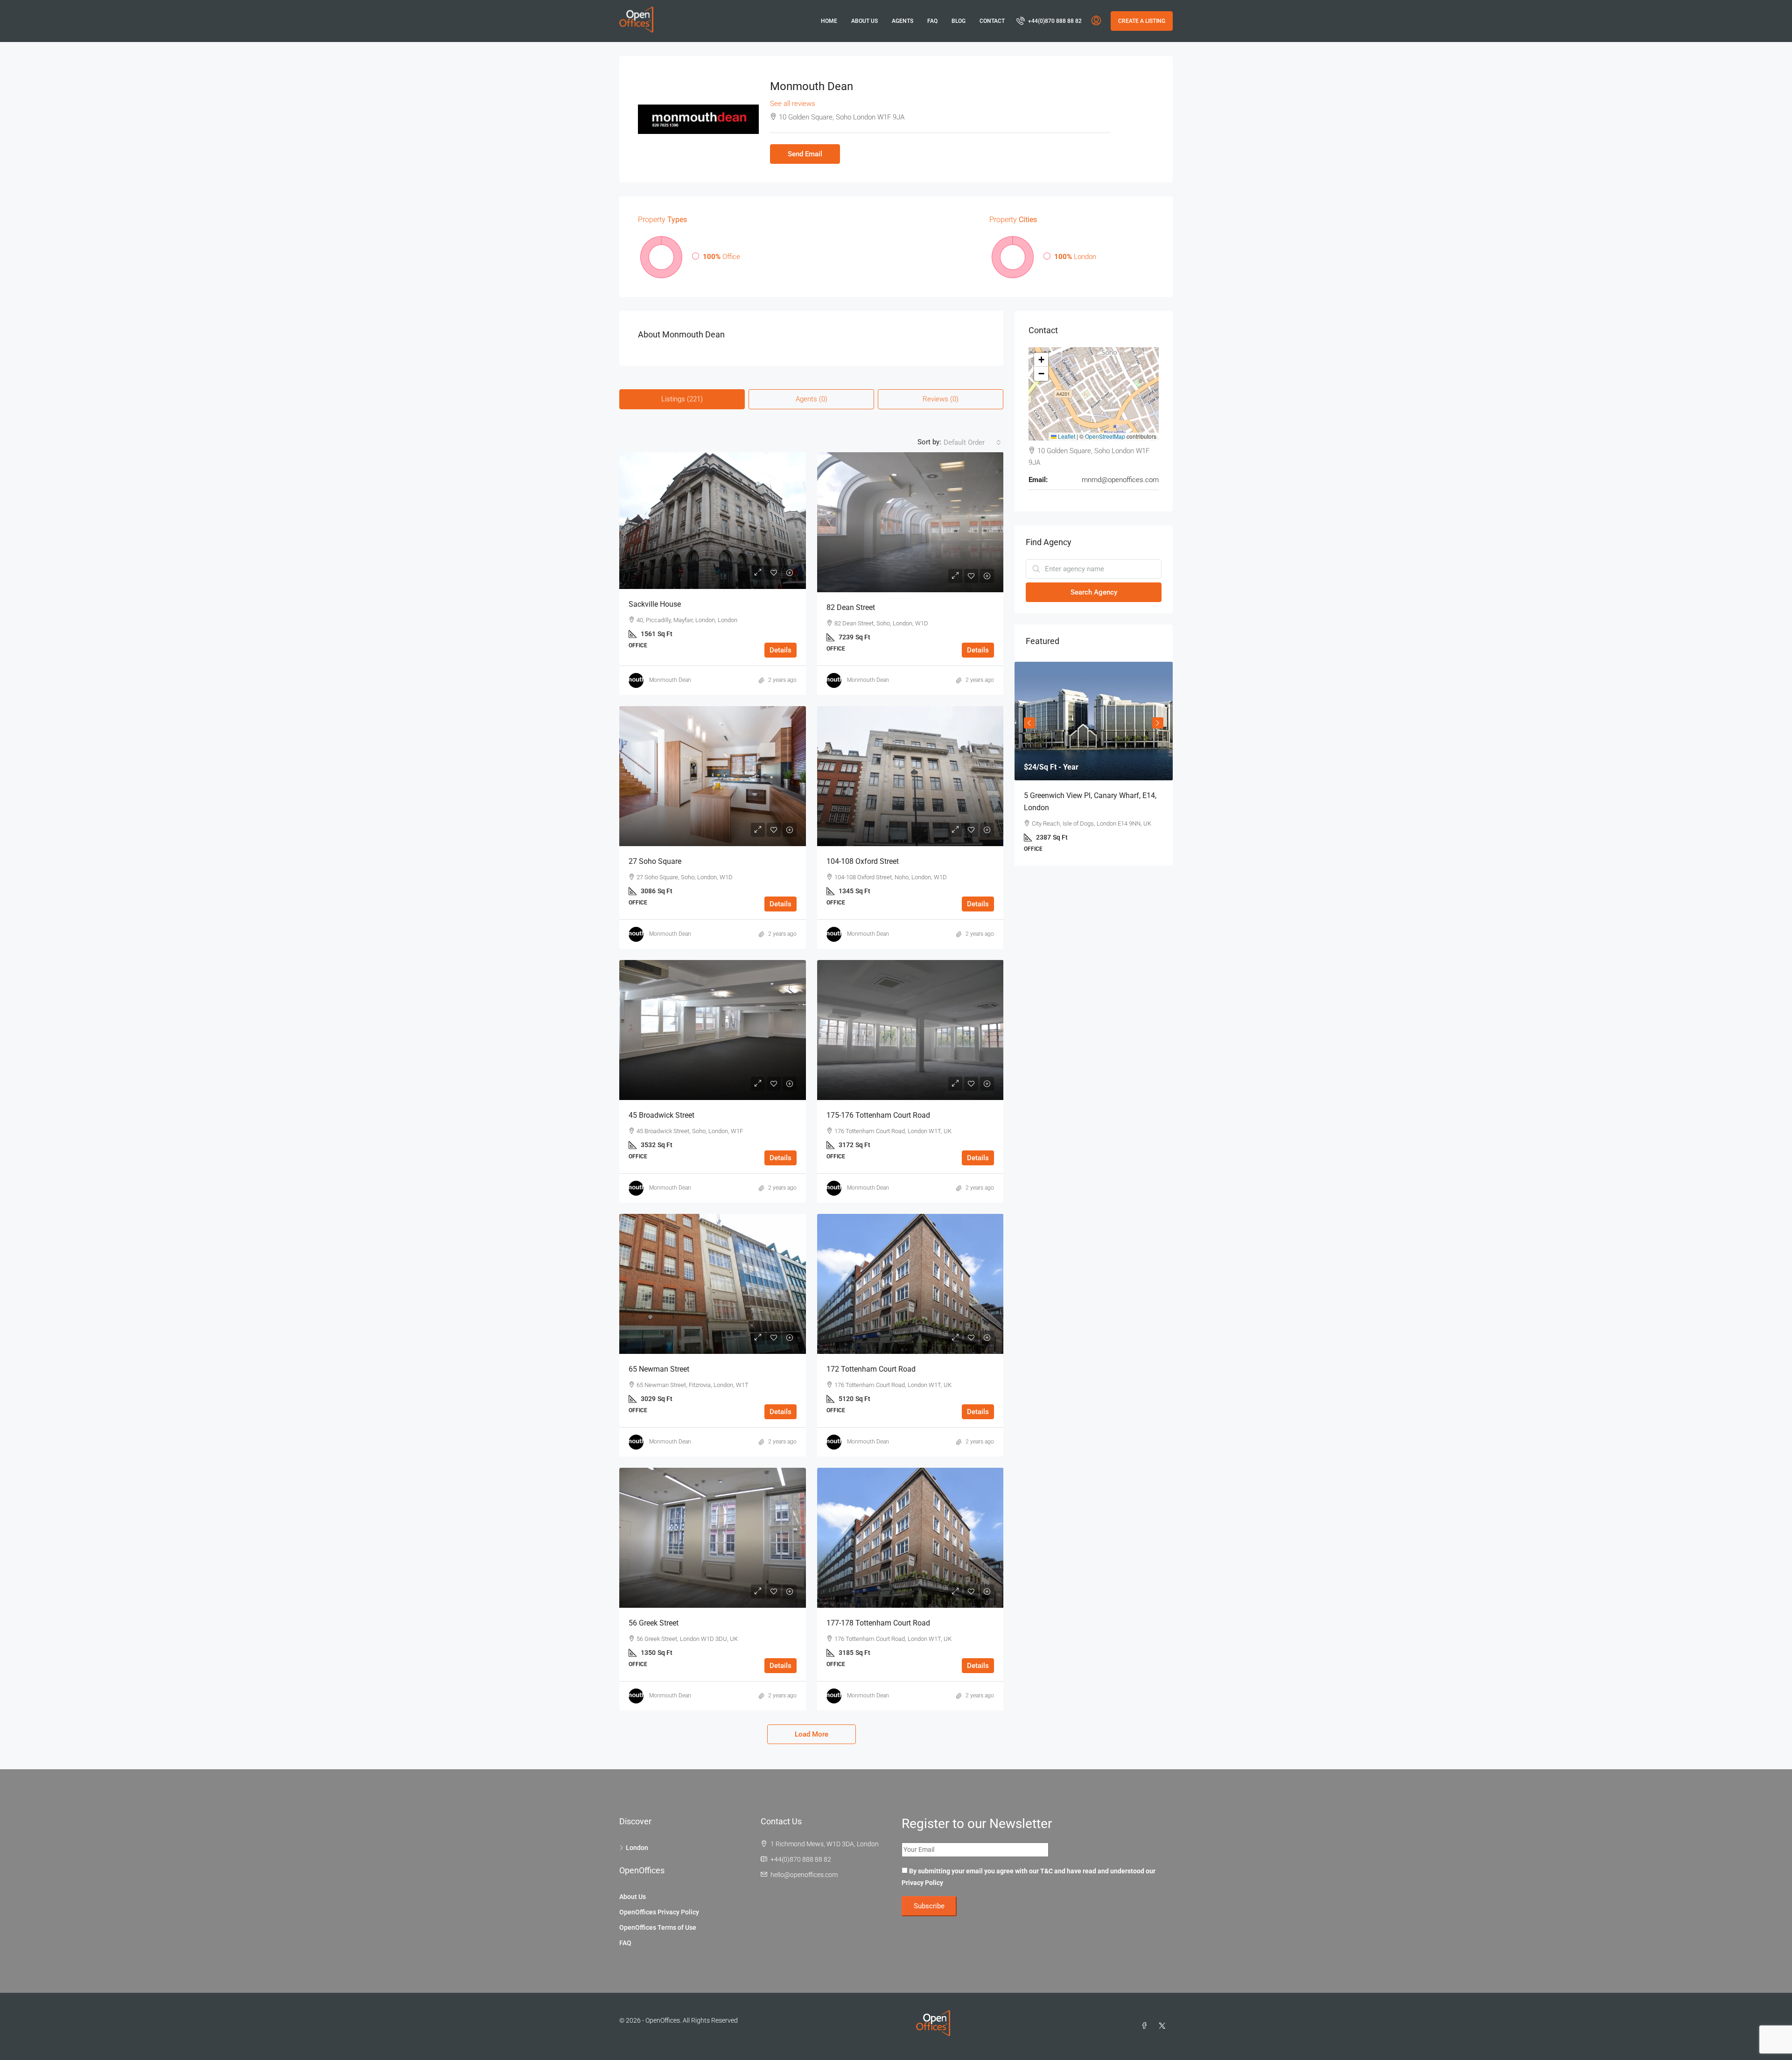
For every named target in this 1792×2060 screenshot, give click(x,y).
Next (1158, 720)
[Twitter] (1164, 2026)
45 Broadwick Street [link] (661, 1115)
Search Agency (1094, 592)
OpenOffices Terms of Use (658, 1927)
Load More (812, 1734)
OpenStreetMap (1105, 436)
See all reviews (793, 104)
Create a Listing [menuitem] (1142, 21)
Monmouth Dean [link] (670, 680)
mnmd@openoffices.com (1120, 480)
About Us (864, 21)
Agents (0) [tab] (812, 399)
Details (780, 650)
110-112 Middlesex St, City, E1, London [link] (1087, 795)
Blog (959, 21)
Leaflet (1066, 436)
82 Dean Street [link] (851, 607)
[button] (1041, 360)
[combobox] (972, 442)
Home (829, 21)
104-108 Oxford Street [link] (863, 861)
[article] (1094, 758)
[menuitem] (1049, 21)
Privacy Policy (922, 1883)
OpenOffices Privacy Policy (659, 1912)
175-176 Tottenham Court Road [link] (878, 1115)
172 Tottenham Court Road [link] (871, 1369)
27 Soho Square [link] (655, 861)
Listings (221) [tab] (682, 399)
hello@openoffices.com (804, 1875)
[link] (713, 521)
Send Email (805, 154)
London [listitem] (637, 1848)
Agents (903, 21)
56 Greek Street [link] (654, 1623)
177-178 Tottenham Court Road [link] (878, 1623)
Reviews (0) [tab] (941, 399)
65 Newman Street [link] (659, 1369)
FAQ (932, 21)
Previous (1029, 720)
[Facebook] (1146, 2026)
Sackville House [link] (655, 604)
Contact (992, 21)
